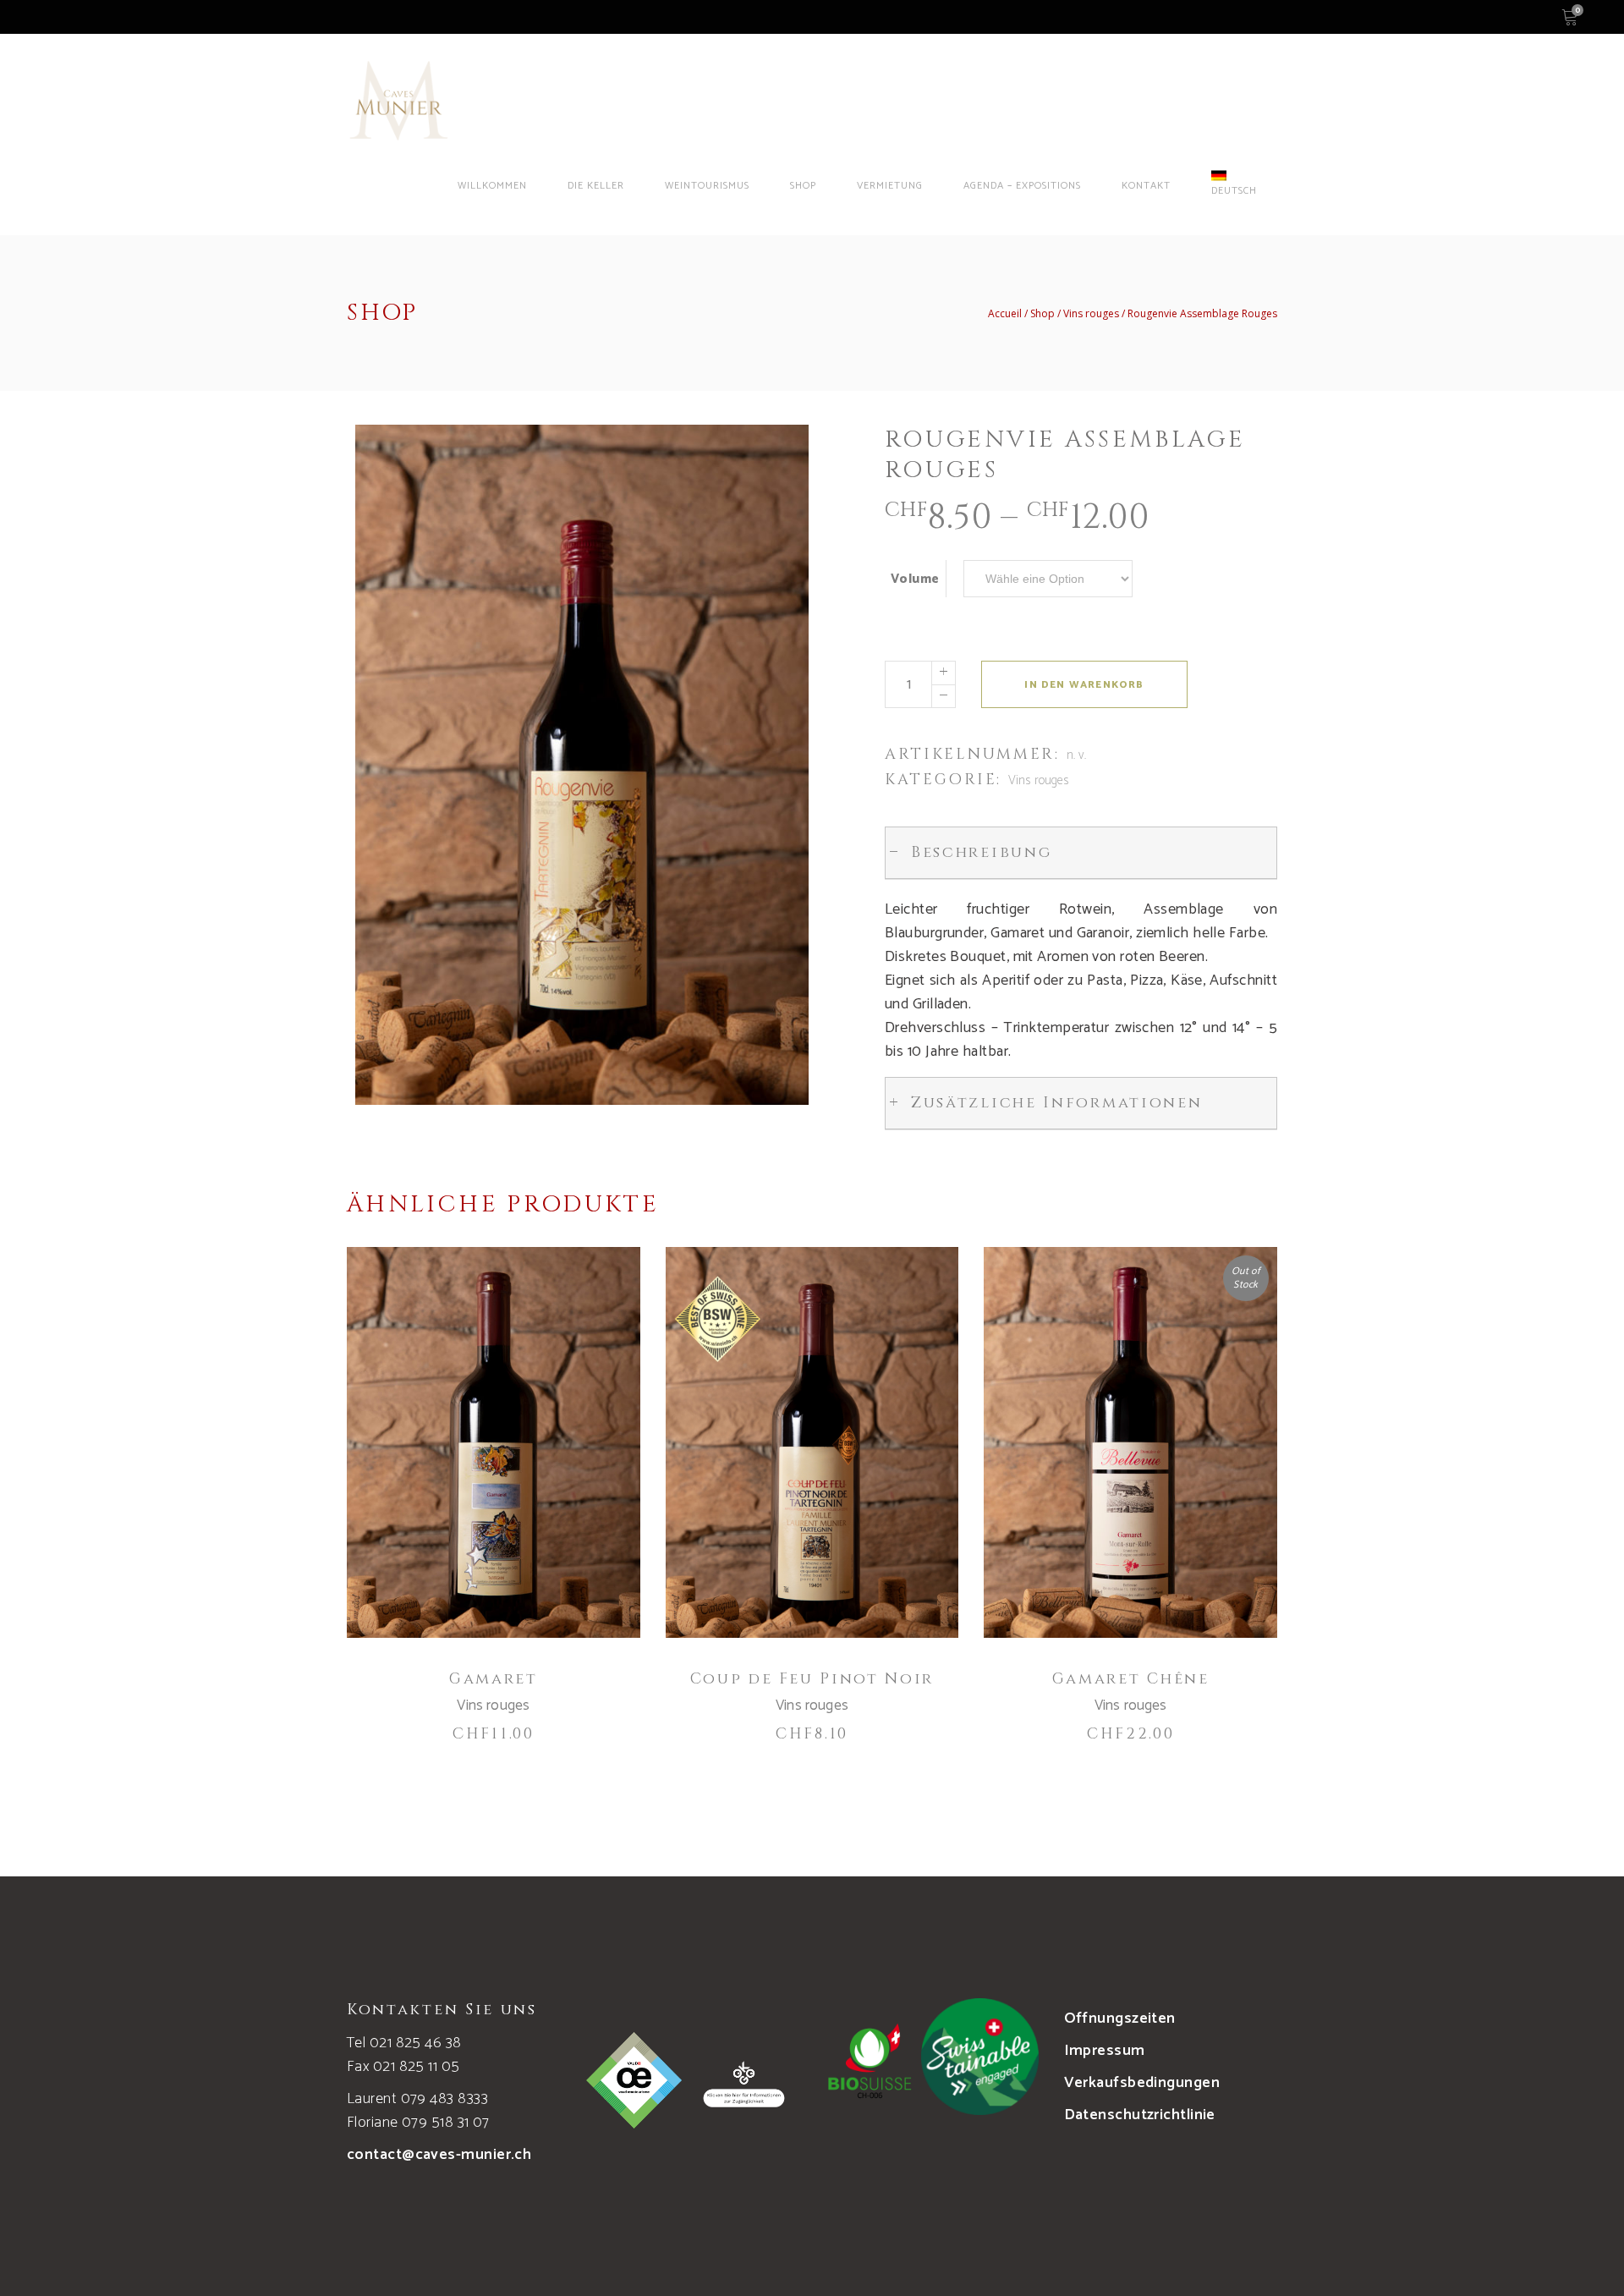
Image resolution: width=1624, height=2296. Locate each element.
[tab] (1081, 853)
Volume (915, 579)
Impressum (1105, 2051)
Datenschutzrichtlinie (1140, 2115)
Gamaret (494, 1679)
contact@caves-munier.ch (439, 2155)
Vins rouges (1091, 314)
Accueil (1005, 314)
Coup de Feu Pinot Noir (812, 1679)
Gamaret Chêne (1131, 1679)
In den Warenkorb (1084, 685)
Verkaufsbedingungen (1142, 2083)
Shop (1042, 314)
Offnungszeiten (1120, 2019)
